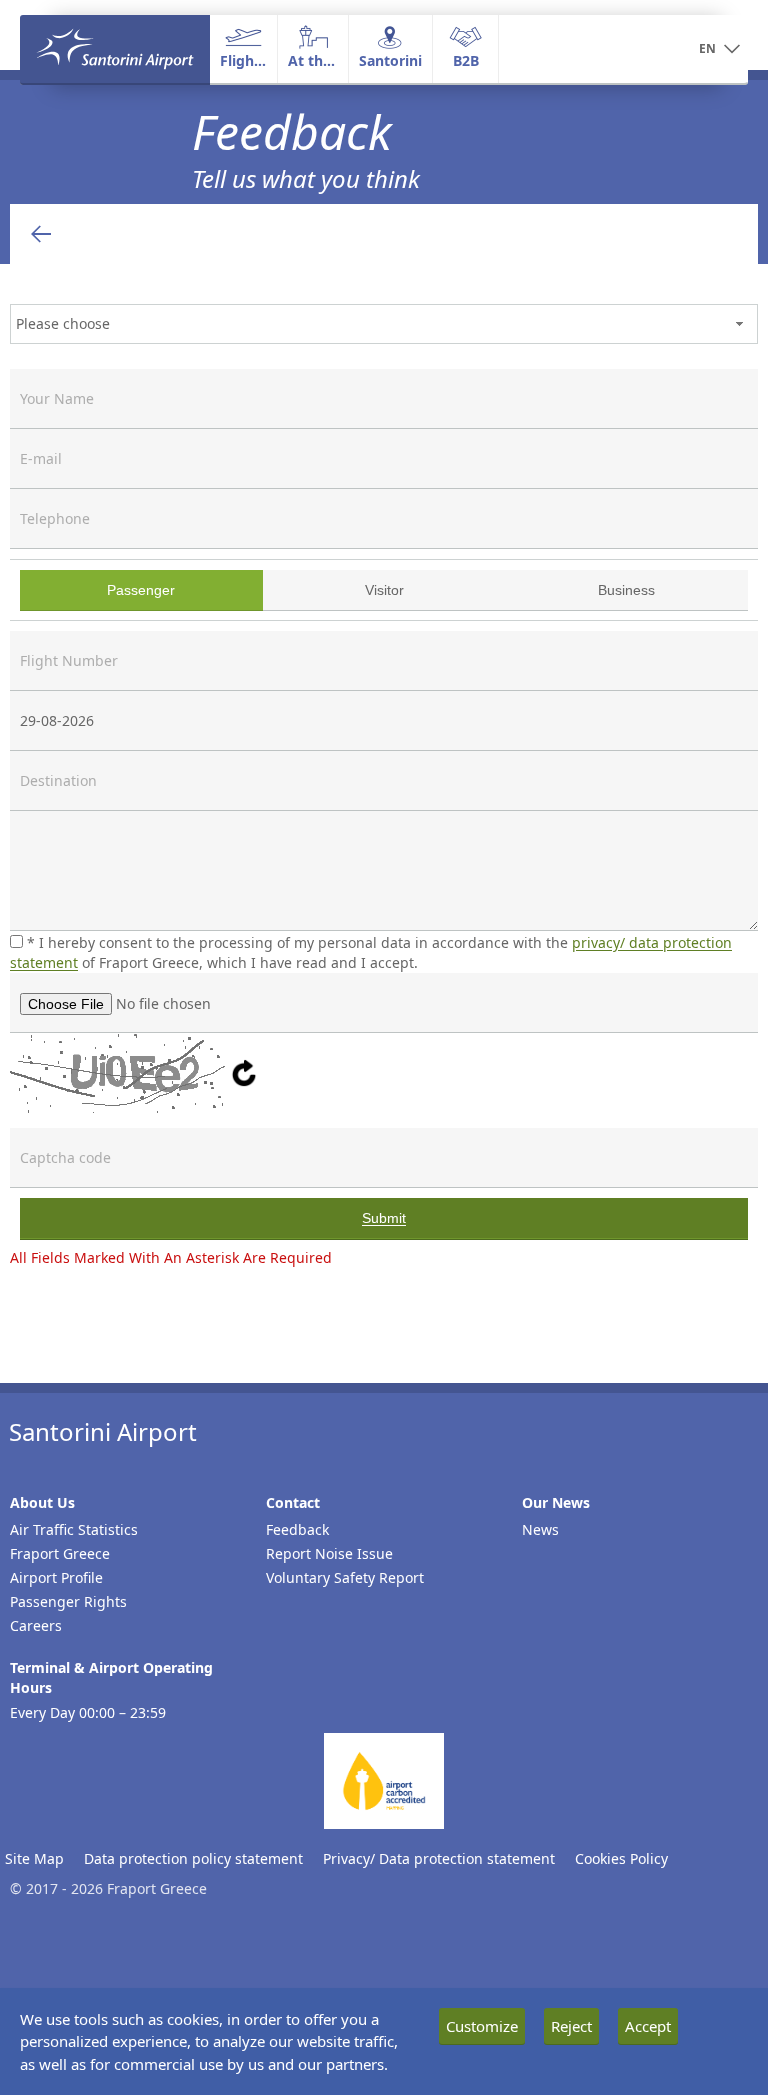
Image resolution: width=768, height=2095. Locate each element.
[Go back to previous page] (41, 234)
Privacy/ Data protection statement (439, 1858)
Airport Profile (56, 1577)
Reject (571, 2026)
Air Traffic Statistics (74, 1529)
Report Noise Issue (329, 1553)
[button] (719, 50)
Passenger (102, 588)
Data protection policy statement (193, 1858)
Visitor (338, 588)
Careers (36, 1625)
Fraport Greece (60, 1553)
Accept (648, 2026)
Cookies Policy (621, 1858)
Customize (482, 2026)
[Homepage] (115, 49)
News (540, 1529)
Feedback (297, 1529)
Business (585, 588)
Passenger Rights (68, 1601)
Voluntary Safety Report (345, 1577)
